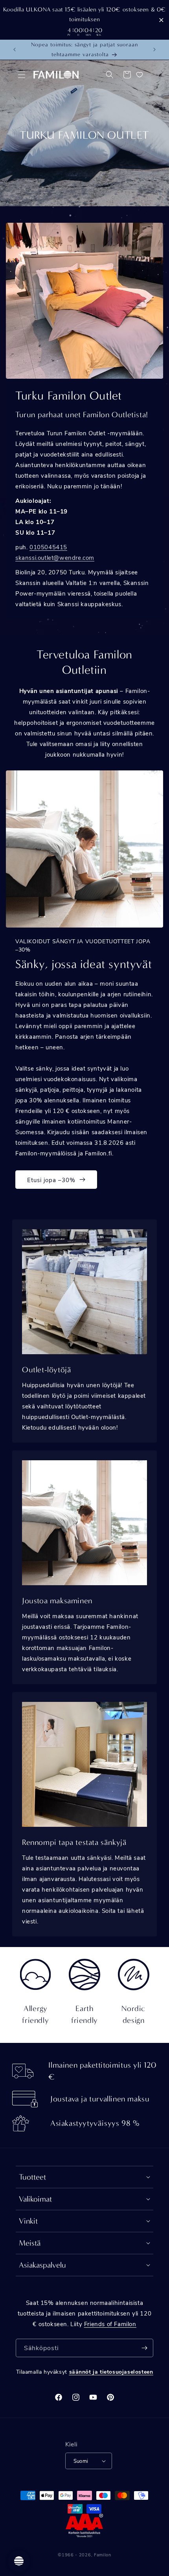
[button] (22, 75)
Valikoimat (35, 2199)
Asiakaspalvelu (42, 2265)
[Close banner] (161, 20)
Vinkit (28, 2221)
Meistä (30, 2243)
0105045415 (48, 547)
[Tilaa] (144, 2348)
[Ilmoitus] (154, 50)
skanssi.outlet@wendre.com (55, 557)
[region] (84, 20)
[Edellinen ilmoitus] (15, 50)
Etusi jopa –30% (51, 1180)
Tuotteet (32, 2177)
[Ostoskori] (127, 75)
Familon (103, 2555)
